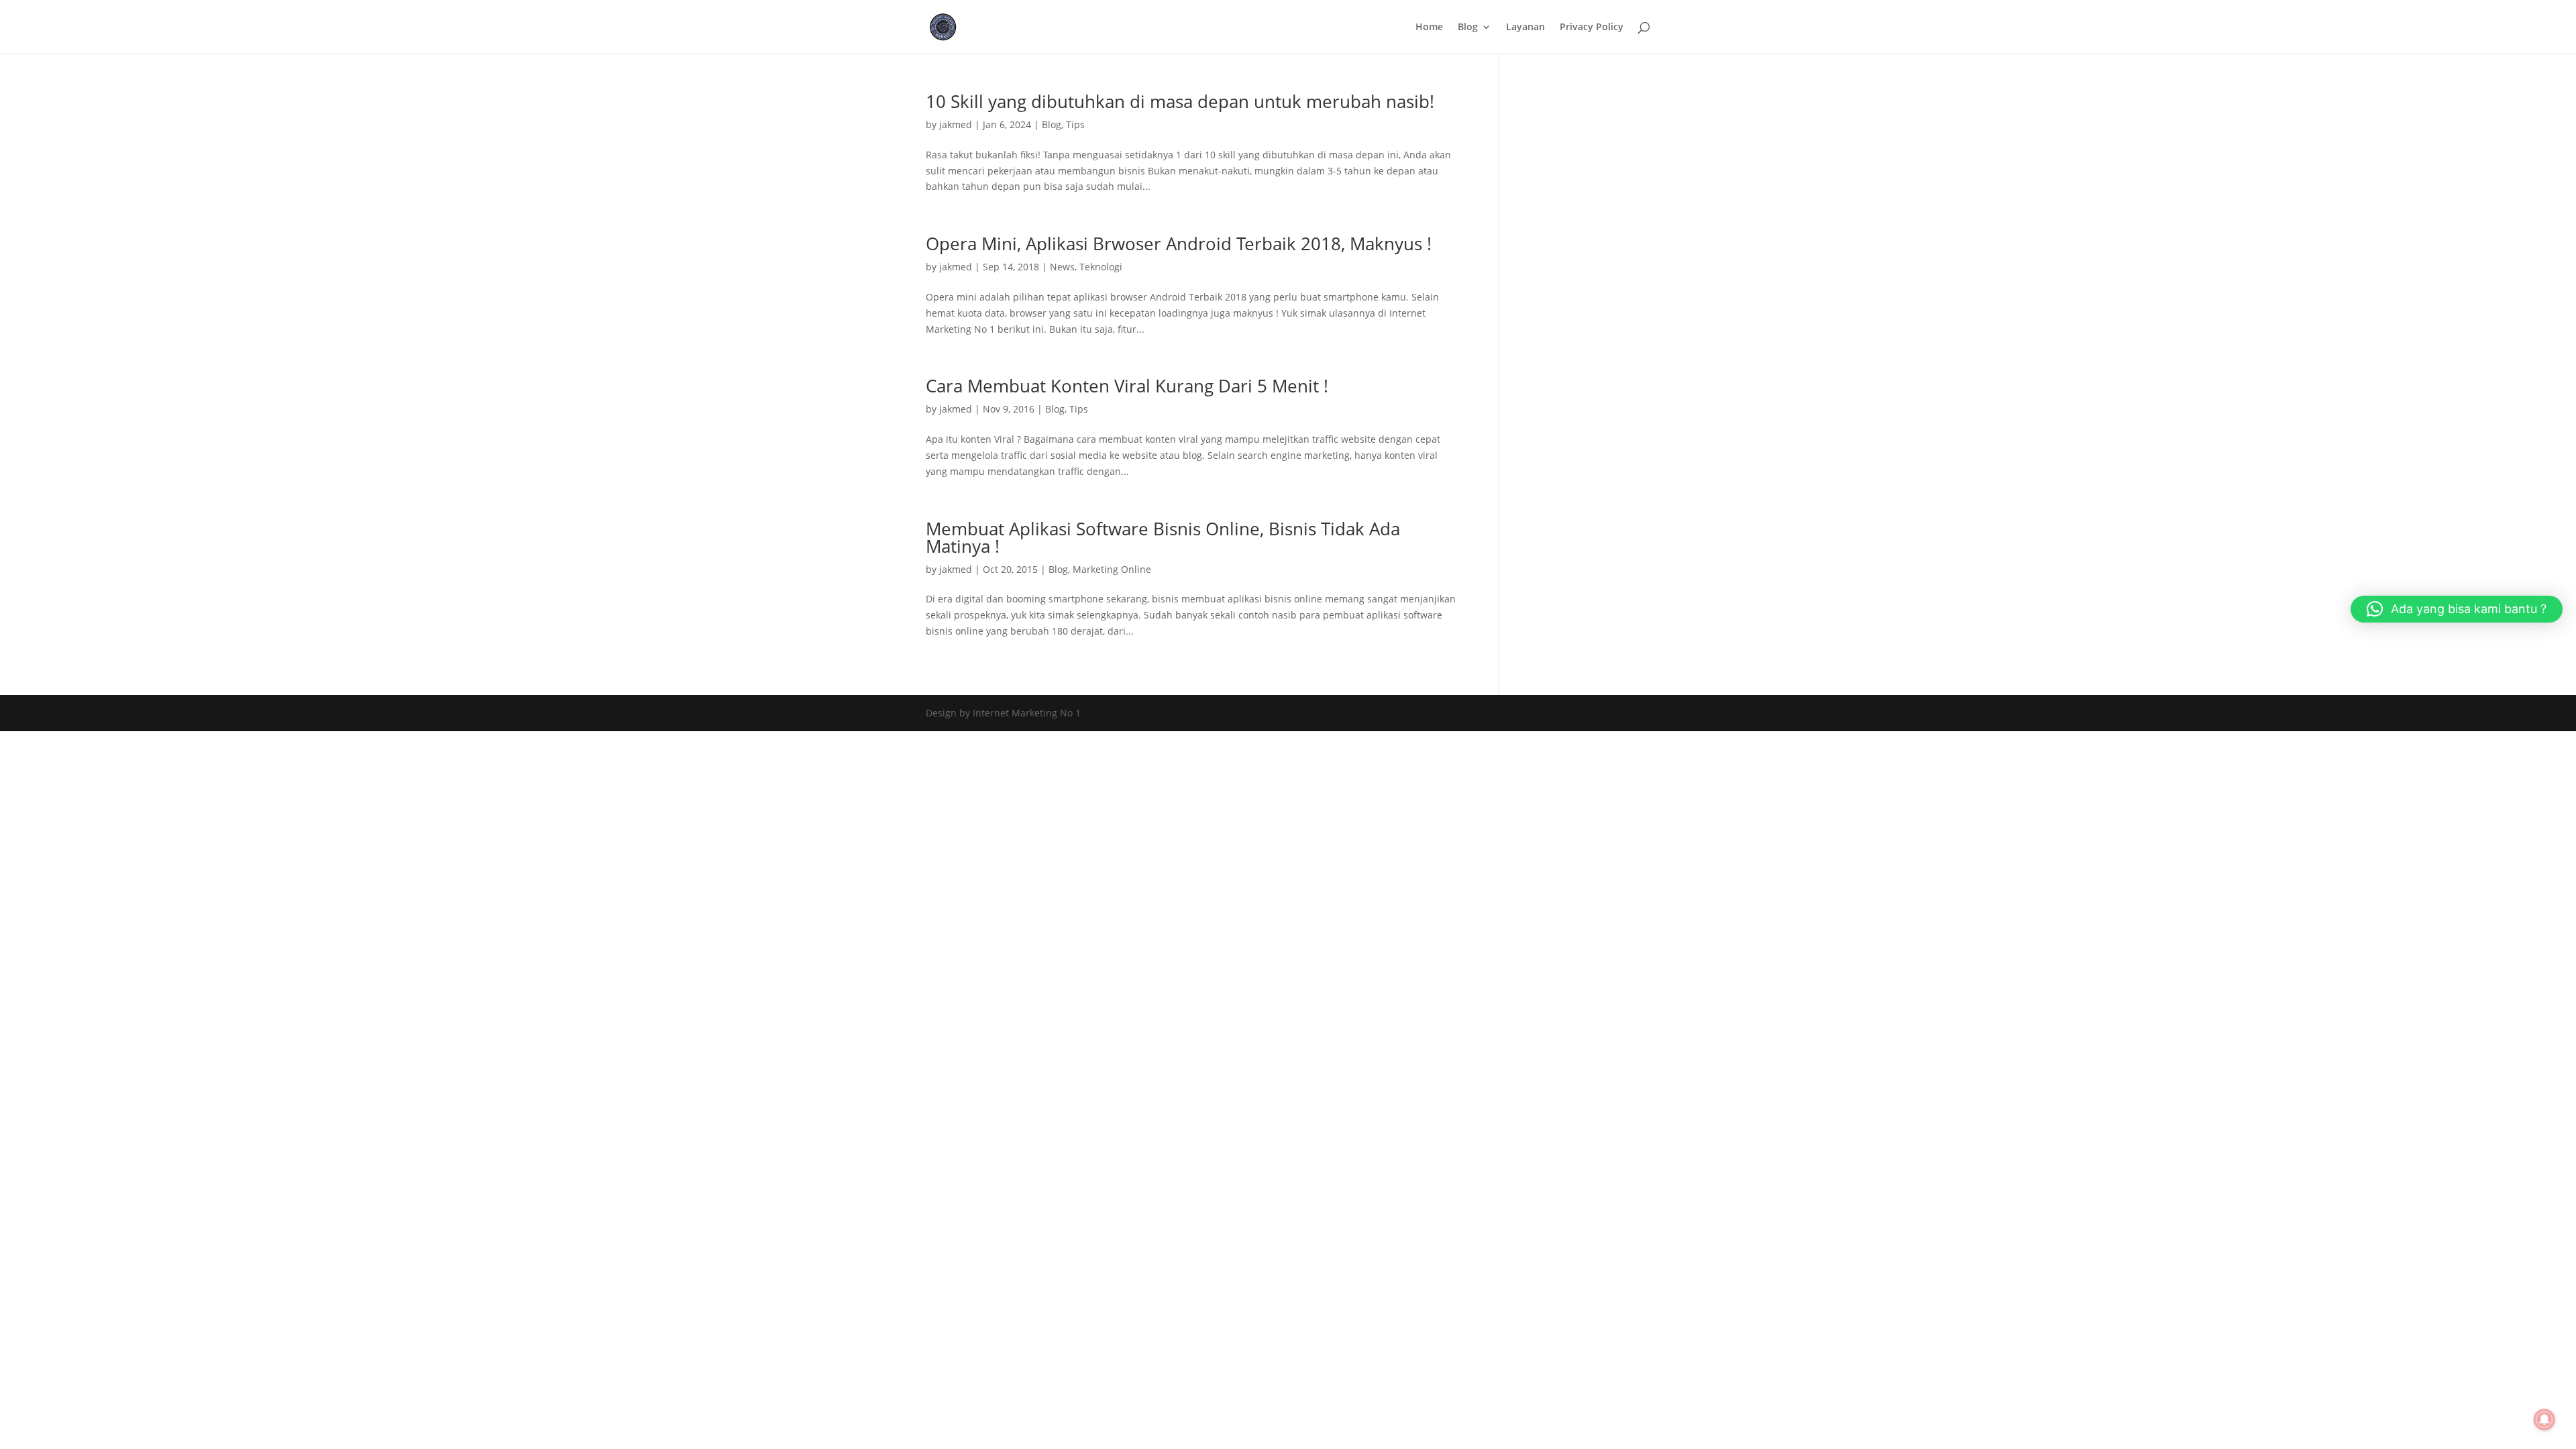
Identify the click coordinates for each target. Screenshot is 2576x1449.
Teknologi (1101, 267)
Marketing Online (1112, 569)
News (1062, 267)
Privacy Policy (1592, 28)
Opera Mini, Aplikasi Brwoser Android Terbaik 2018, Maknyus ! (1179, 244)
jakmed (956, 124)
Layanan (1525, 28)
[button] (2457, 609)
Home (1429, 28)
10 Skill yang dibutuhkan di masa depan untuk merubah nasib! (1180, 101)
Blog (1468, 28)
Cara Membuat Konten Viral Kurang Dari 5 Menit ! (1127, 386)
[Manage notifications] (2544, 1419)
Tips (1075, 124)
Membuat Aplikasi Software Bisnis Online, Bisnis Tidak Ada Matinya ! (1163, 537)
